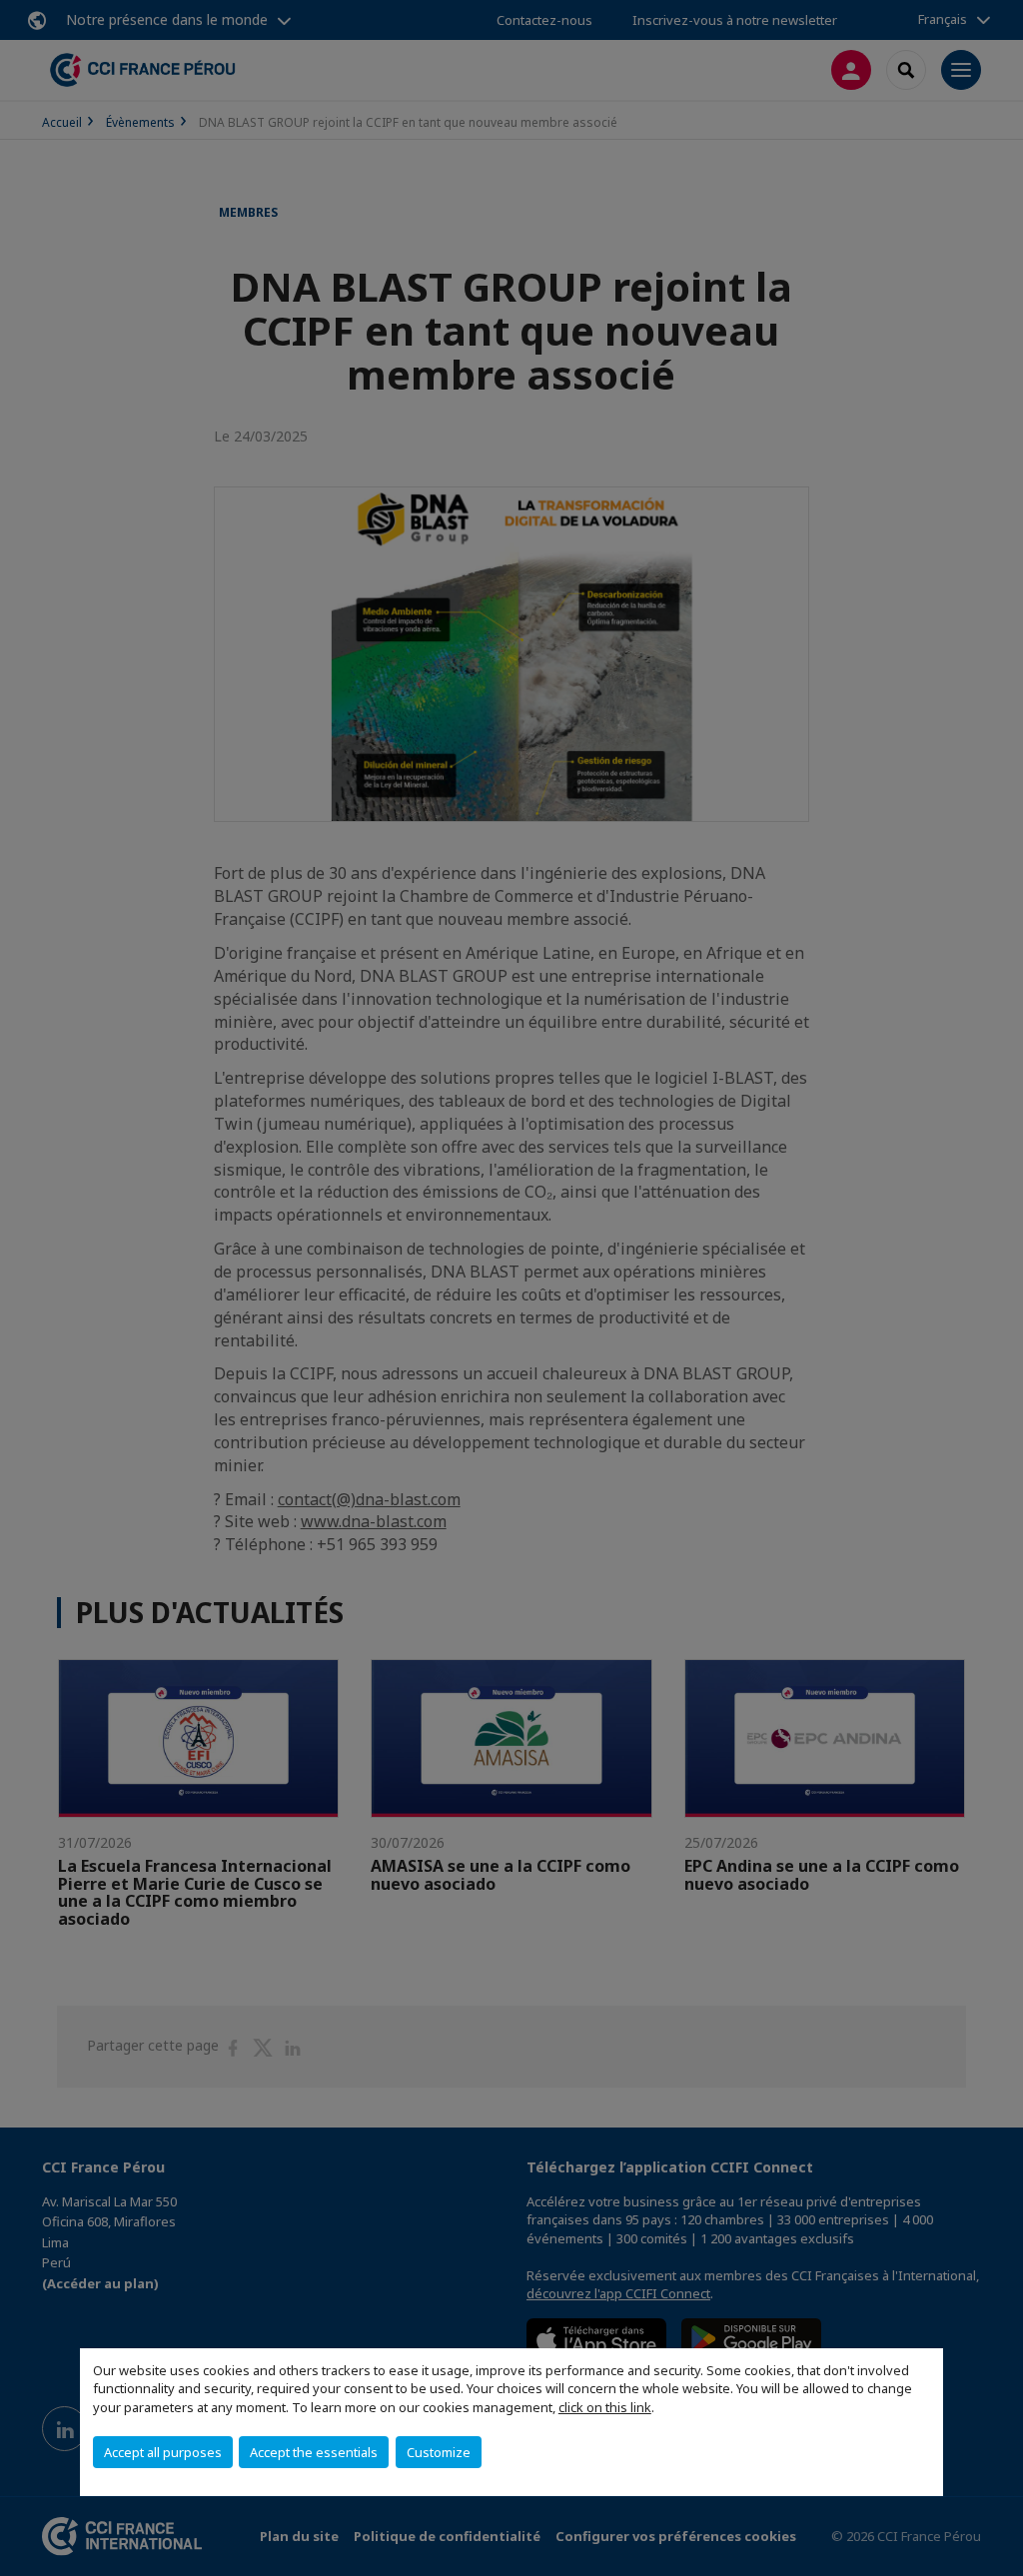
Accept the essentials (314, 2452)
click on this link (605, 2407)
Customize (439, 2452)
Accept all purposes (163, 2452)
